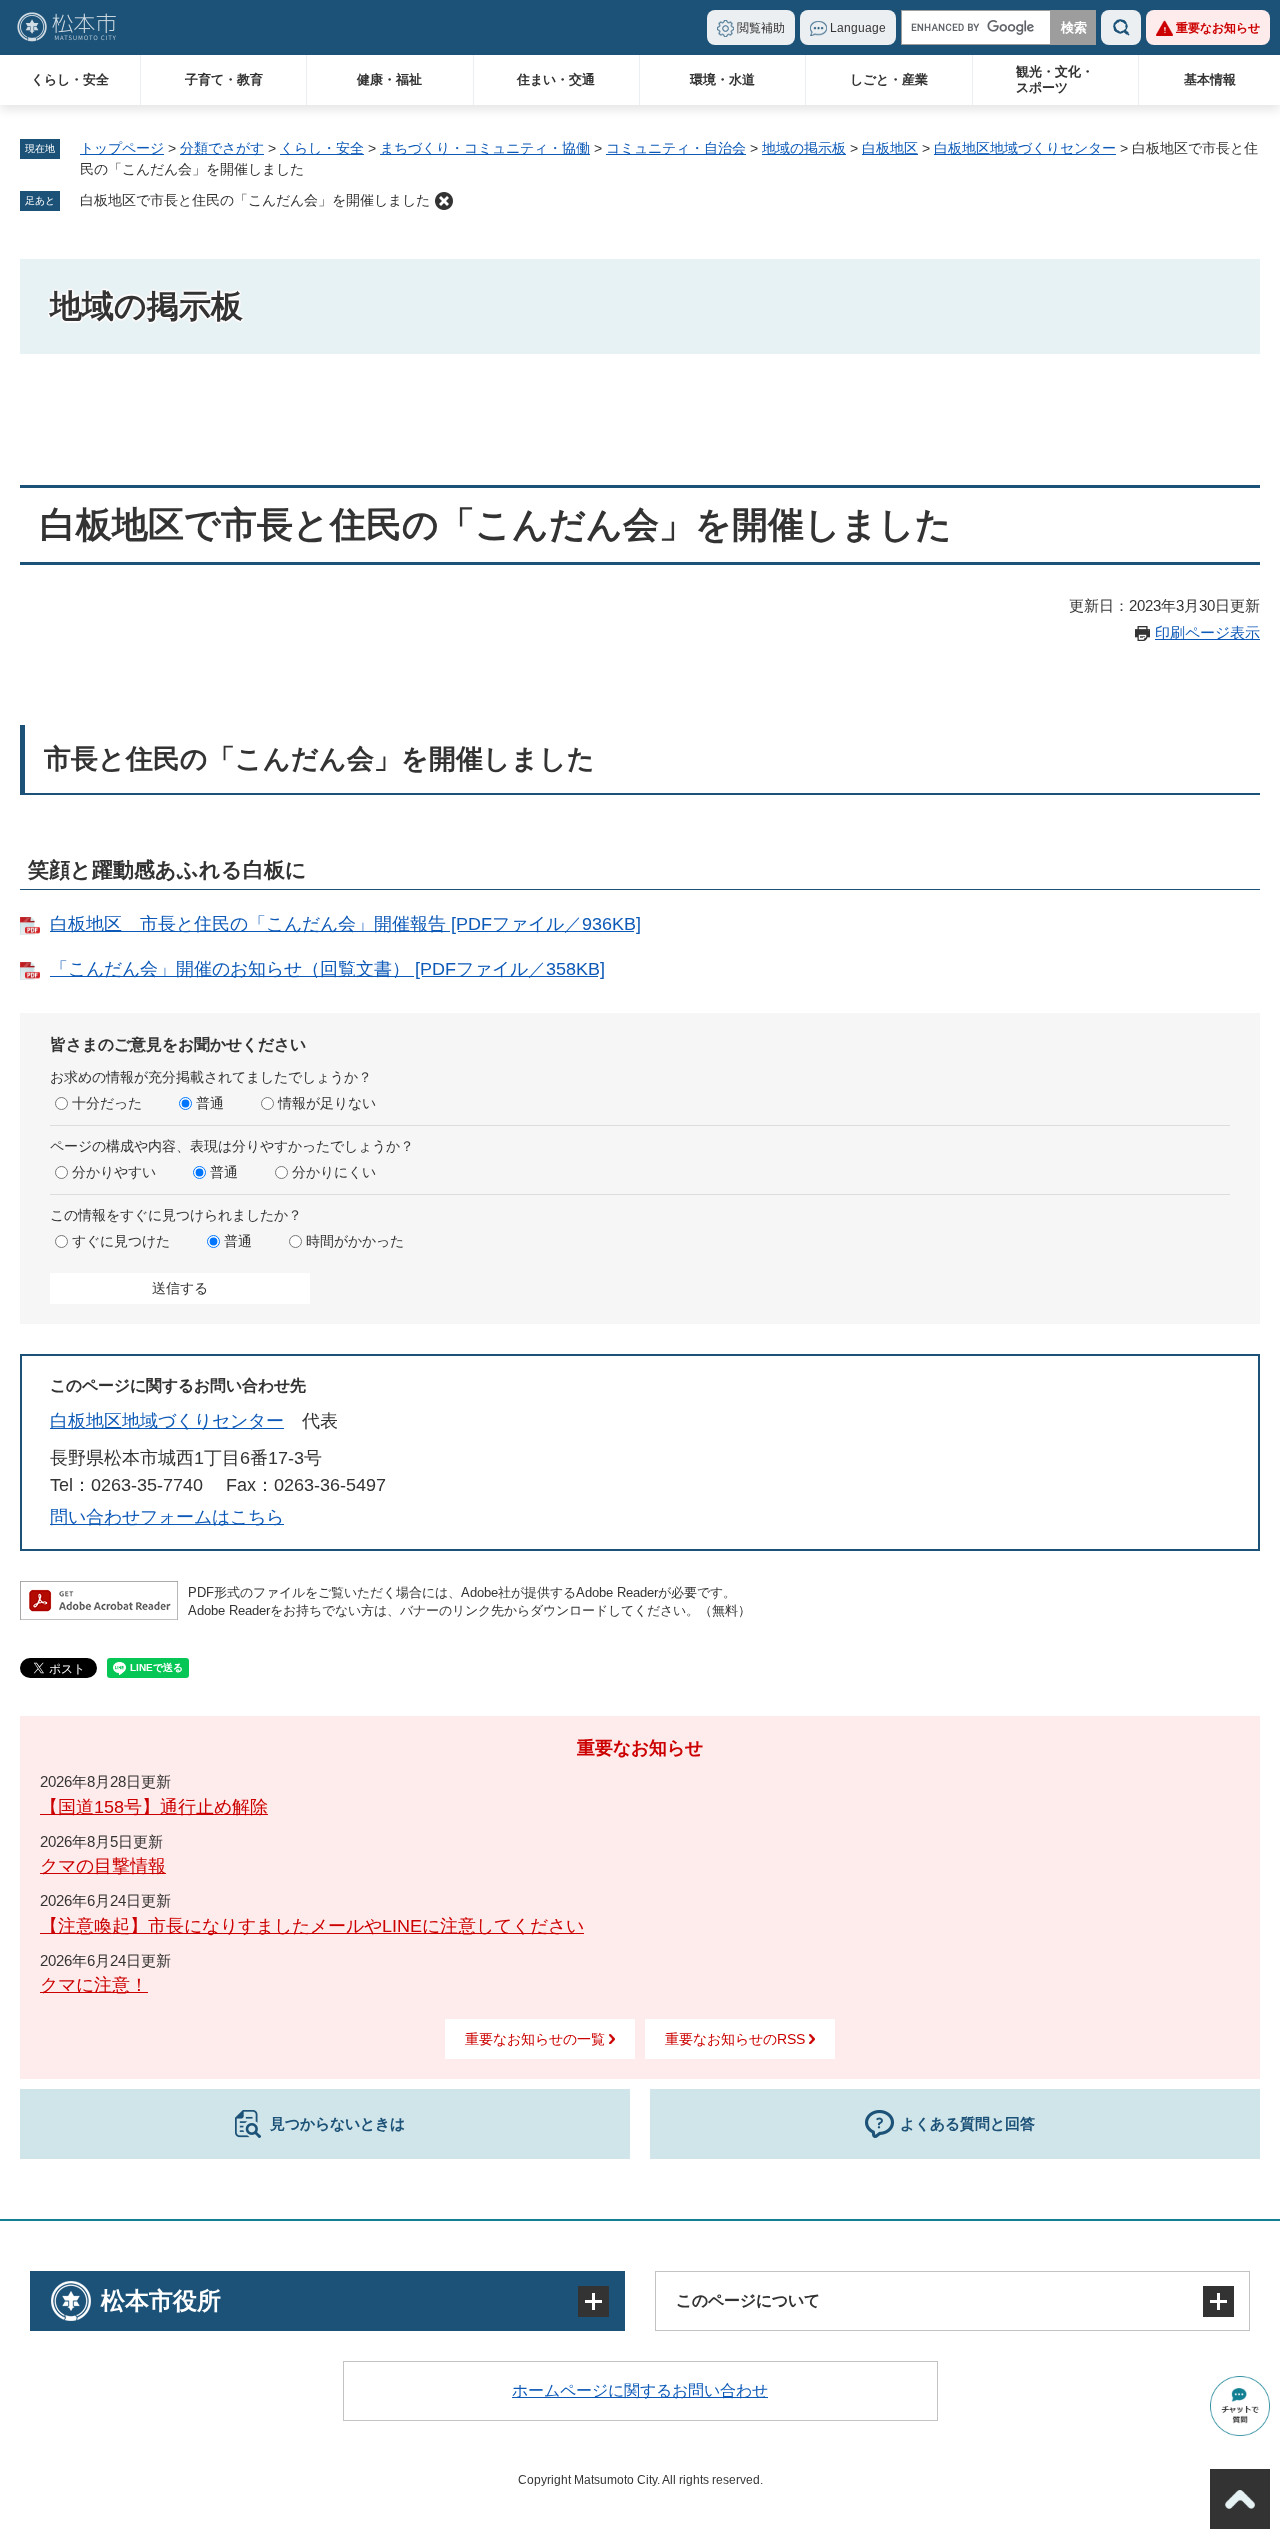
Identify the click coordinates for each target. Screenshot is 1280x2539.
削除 (444, 201)
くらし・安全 (70, 79)
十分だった (107, 1103)
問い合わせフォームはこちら (167, 1517)
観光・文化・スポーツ (1055, 79)
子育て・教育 (224, 79)
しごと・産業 (889, 79)
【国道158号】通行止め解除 (154, 1807)
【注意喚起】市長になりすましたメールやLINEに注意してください (312, 1926)
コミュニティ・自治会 (676, 148)
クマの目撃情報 (103, 1866)
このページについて (748, 2300)
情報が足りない (327, 1103)
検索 (1121, 27)
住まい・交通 (556, 79)
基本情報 (1210, 79)
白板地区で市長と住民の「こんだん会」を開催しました (255, 200)
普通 (210, 1103)
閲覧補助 (761, 28)
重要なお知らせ (1218, 28)
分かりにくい (334, 1172)
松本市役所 (161, 2300)
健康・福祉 (389, 79)
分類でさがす (222, 148)
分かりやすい (114, 1172)
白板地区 (890, 148)
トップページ (122, 148)
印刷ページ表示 (1207, 632)
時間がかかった (355, 1241)
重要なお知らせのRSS (735, 2039)
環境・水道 (722, 79)
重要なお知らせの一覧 (535, 2039)
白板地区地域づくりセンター (1025, 148)
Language (858, 28)
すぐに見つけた (121, 1241)
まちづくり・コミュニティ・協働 (485, 148)
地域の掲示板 (804, 148)
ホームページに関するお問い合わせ (640, 2390)
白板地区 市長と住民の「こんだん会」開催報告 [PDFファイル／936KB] (345, 924)
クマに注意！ (94, 1985)
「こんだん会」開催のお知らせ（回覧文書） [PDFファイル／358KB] (327, 969)
